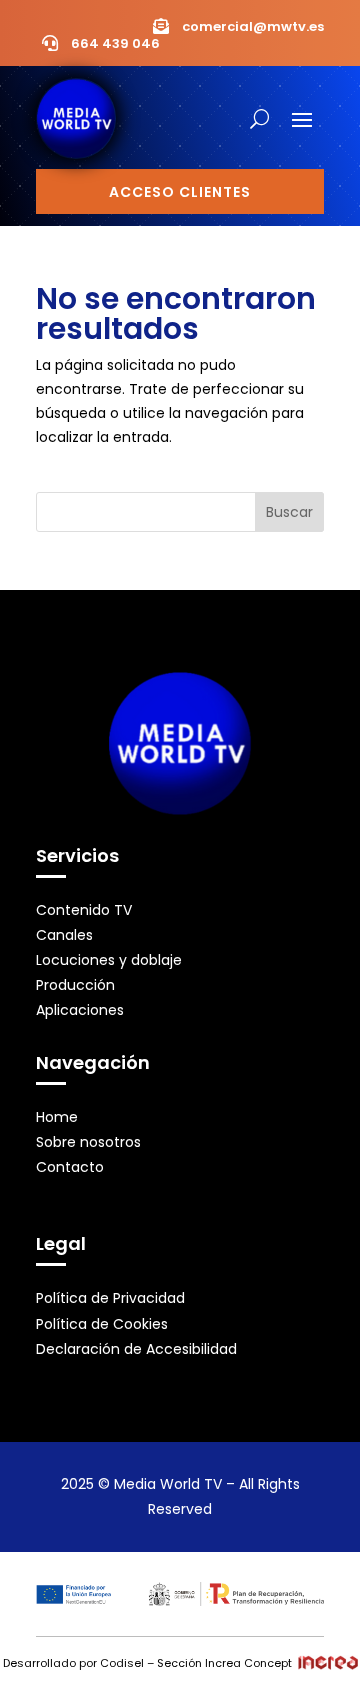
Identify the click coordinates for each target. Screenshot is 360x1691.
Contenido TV (84, 910)
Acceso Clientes (180, 192)
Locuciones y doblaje (109, 960)
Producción (75, 985)
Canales (64, 935)
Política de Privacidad (110, 1298)
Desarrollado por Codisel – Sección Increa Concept (147, 1663)
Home (57, 1117)
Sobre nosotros (88, 1142)
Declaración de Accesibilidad (136, 1349)
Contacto (70, 1167)
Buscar (289, 512)
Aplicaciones (80, 1010)
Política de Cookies (102, 1324)
